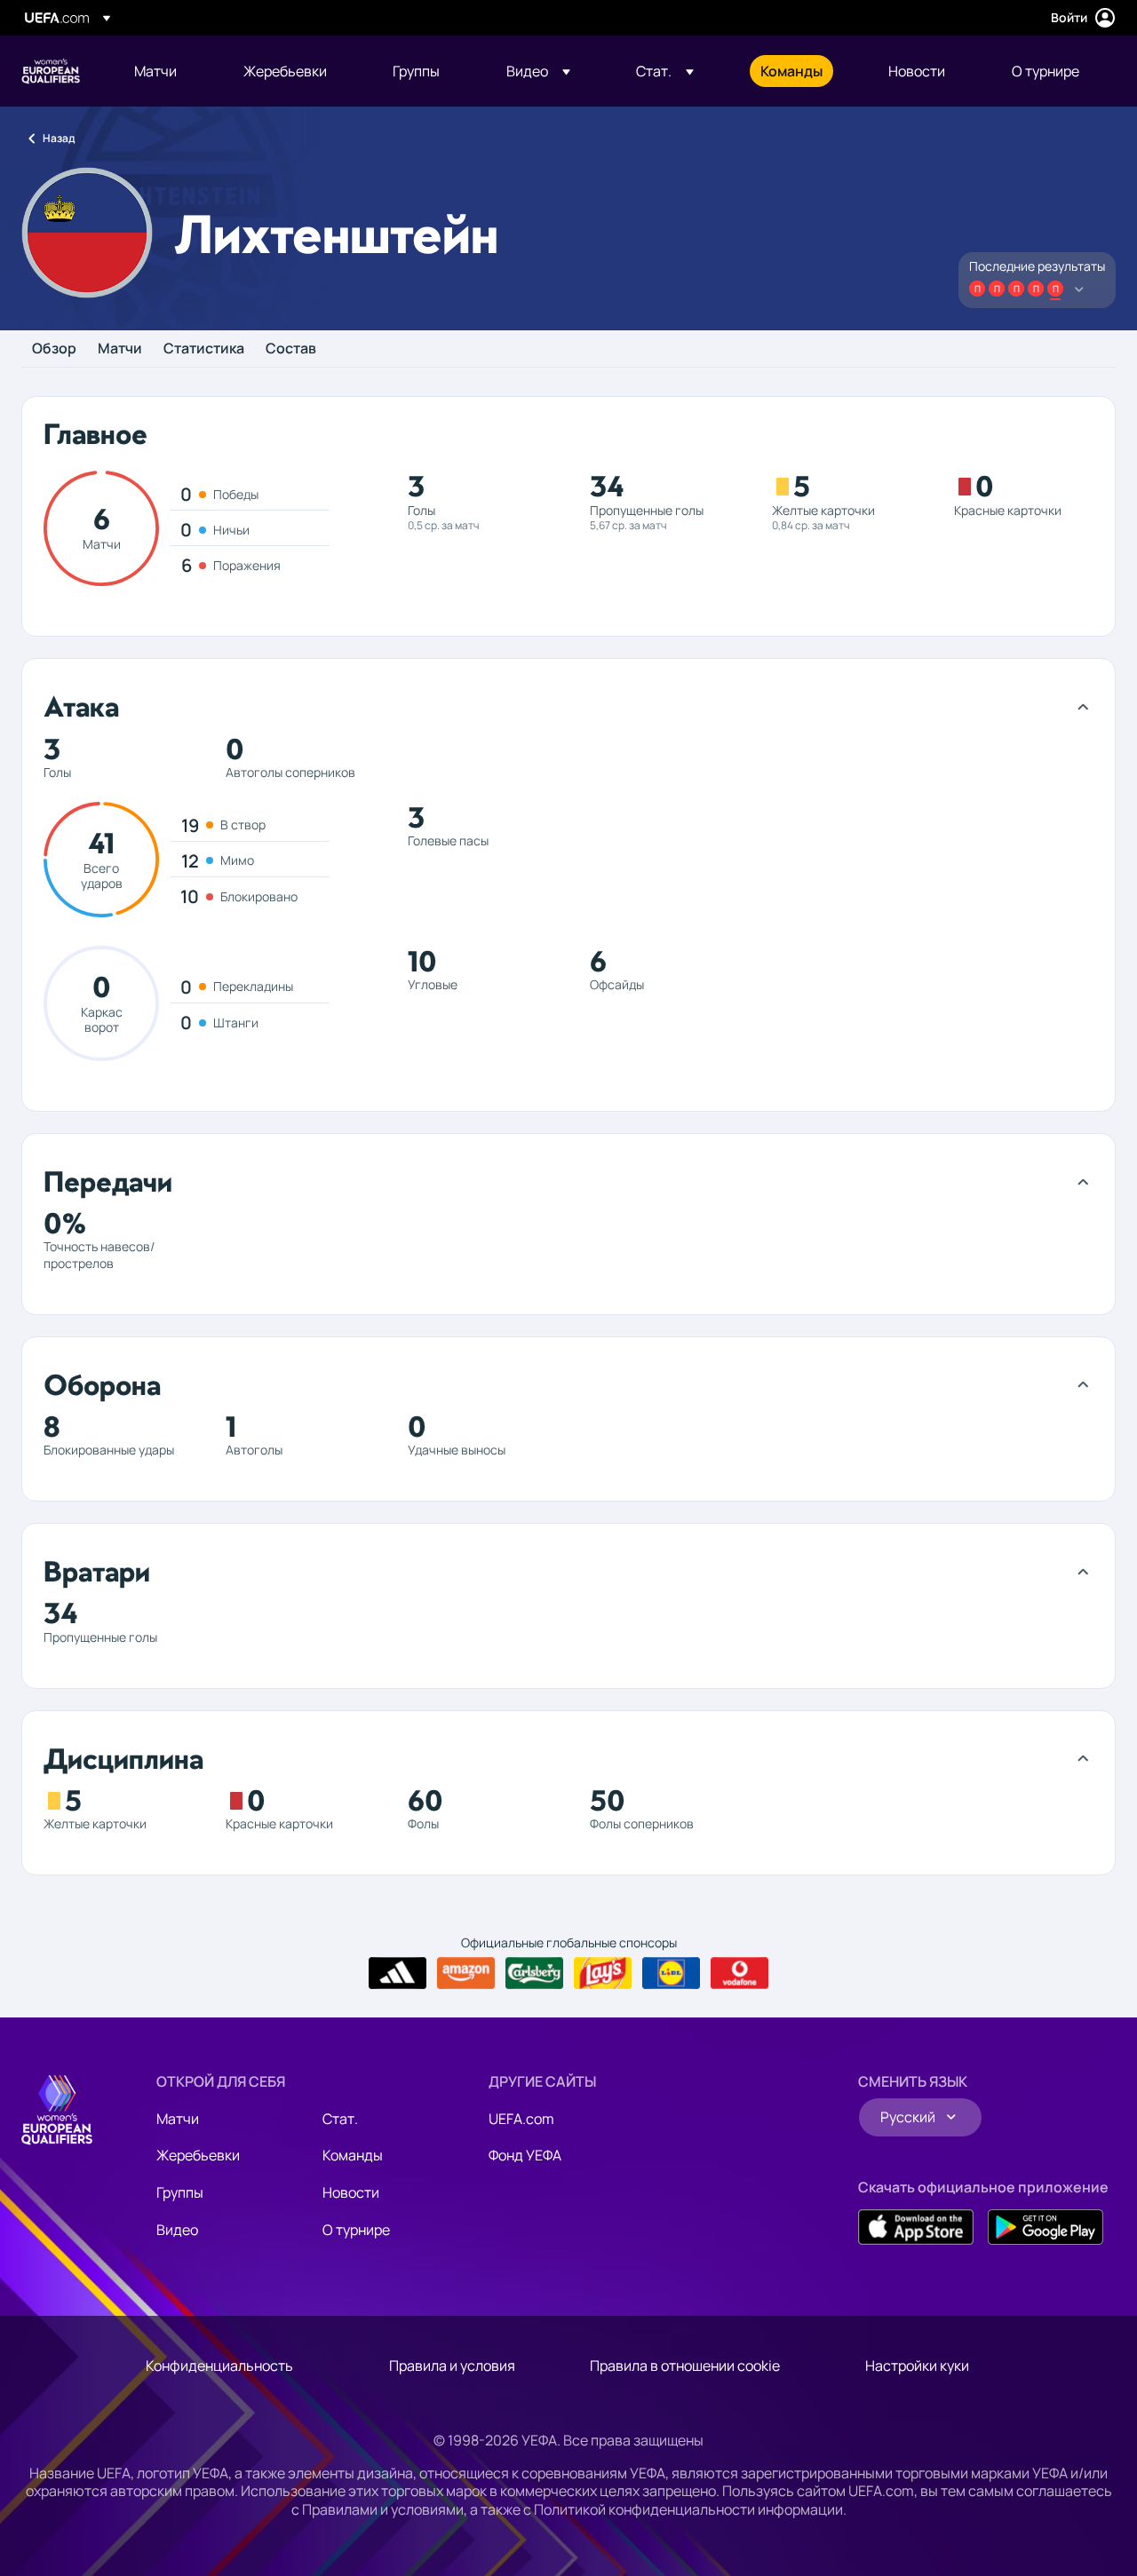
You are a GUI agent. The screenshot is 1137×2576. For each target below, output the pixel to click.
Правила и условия (452, 2366)
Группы (180, 2192)
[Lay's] (603, 1973)
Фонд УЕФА (525, 2155)
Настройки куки (917, 2366)
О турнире (356, 2230)
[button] (538, 71)
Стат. (340, 2119)
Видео (177, 2230)
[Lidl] (671, 1973)
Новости (351, 2192)
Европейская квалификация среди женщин (51, 71)
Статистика (204, 349)
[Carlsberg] (534, 1973)
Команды (353, 2155)
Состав (291, 349)
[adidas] (398, 1973)
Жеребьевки (198, 2155)
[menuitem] (167, 71)
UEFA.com (521, 2119)
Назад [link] (59, 138)
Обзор (54, 349)
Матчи (120, 349)
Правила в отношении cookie (685, 2366)
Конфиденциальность (219, 2366)
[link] (155, 71)
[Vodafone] (739, 1973)
